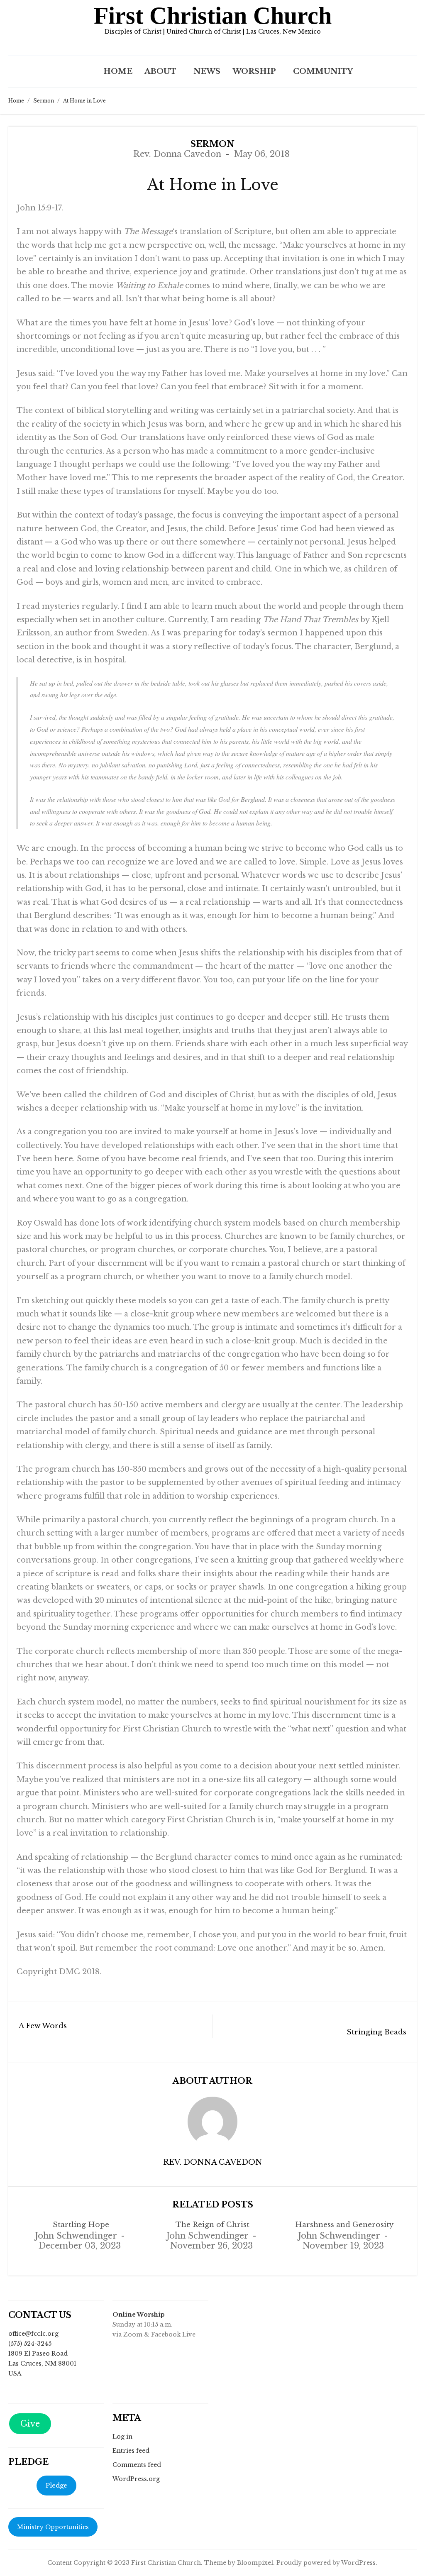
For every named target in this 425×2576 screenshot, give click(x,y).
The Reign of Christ (212, 2225)
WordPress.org (136, 2479)
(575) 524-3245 (30, 2344)
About (160, 71)
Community (323, 71)
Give (30, 2424)
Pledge (56, 2485)
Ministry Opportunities (53, 2527)
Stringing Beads (376, 2032)
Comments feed (137, 2465)
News (207, 71)
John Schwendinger (76, 2236)
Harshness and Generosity (344, 2225)
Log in (122, 2437)
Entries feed (131, 2451)
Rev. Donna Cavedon (177, 154)
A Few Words (43, 2026)
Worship (254, 71)
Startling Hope (81, 2225)
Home (118, 71)
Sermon (44, 101)
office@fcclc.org (33, 2334)
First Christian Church (213, 16)
